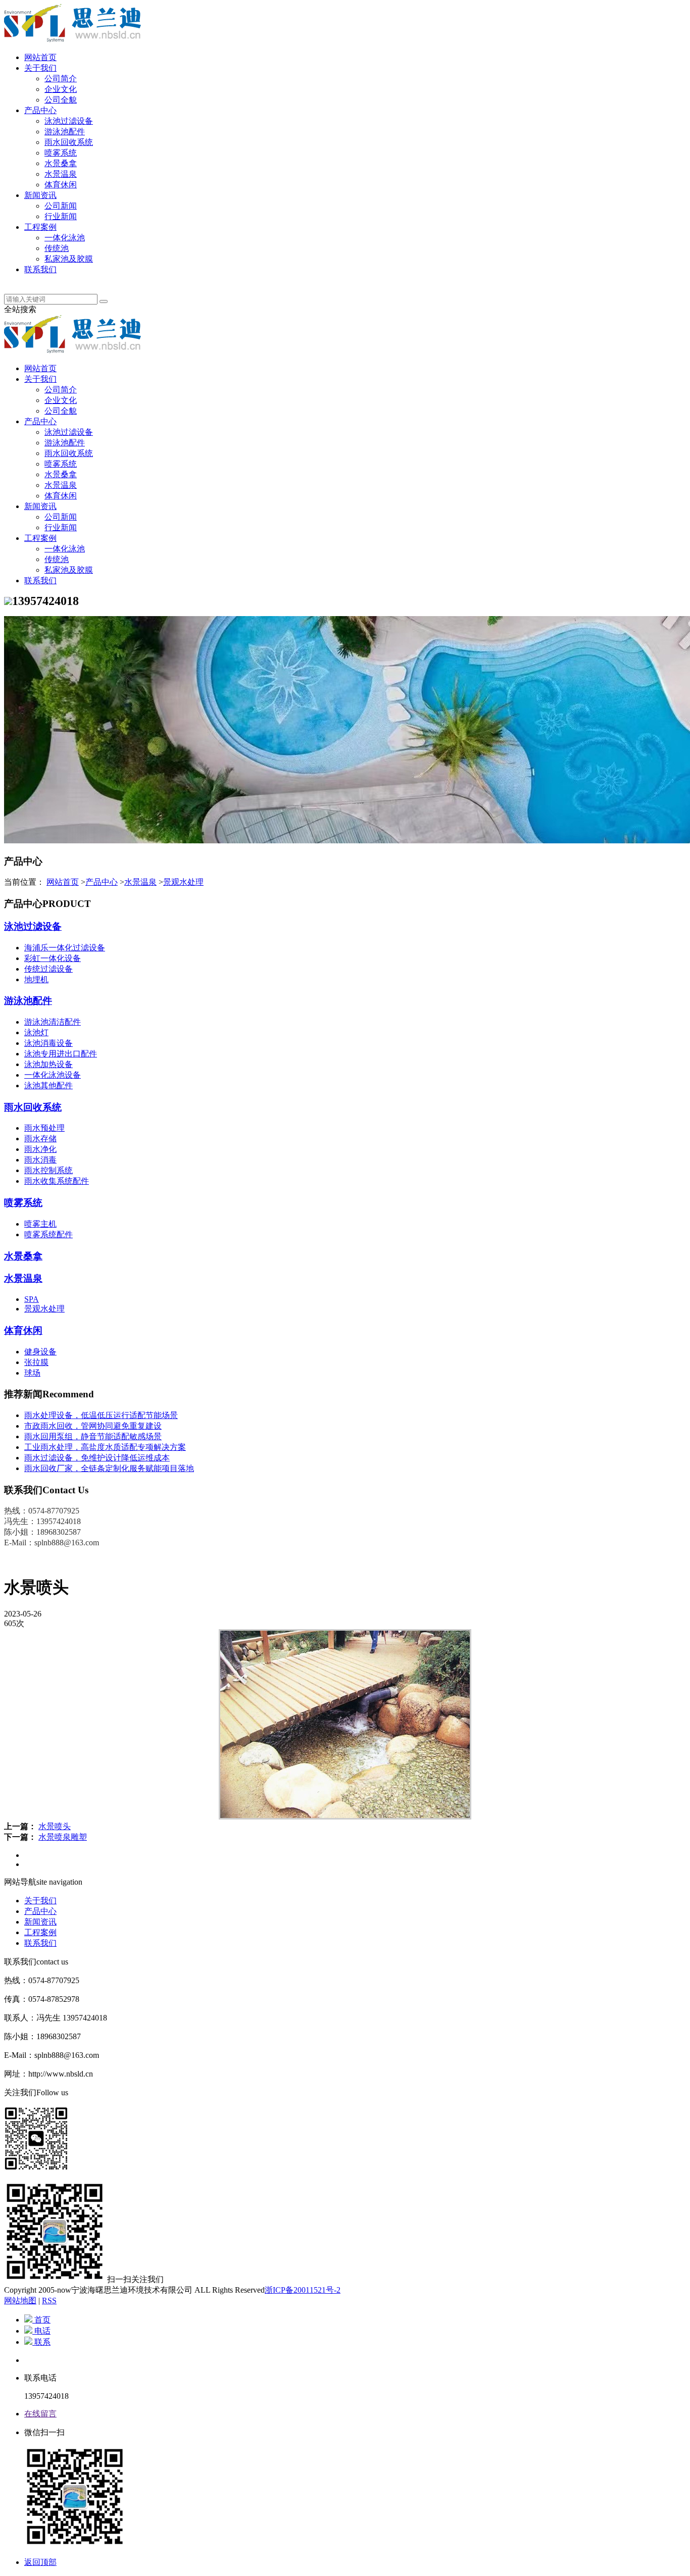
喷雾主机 (40, 1224)
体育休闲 (61, 185)
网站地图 (20, 2301)
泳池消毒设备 (48, 1043)
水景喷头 (55, 1826)
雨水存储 (40, 1139)
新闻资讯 (40, 195)
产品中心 (40, 110)
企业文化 (61, 89)
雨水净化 (40, 1149)
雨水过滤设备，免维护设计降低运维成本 (97, 1458)
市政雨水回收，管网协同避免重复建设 (93, 1426)
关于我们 (40, 68)
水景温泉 (61, 174)
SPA (32, 1299)
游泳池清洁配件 (53, 1022)
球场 (32, 1373)
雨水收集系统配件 (57, 1181)
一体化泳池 (65, 238)
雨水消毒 (40, 1160)
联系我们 (40, 269)
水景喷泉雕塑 (63, 1837)
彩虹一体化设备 (53, 958)
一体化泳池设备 (53, 1075)
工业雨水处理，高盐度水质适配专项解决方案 (105, 1447)
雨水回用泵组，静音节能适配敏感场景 (93, 1436)
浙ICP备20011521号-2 (303, 2290)
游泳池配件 (65, 132)
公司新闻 (61, 206)
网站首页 (40, 57)
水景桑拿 (61, 163)
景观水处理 (183, 882)
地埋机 (36, 979)
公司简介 (61, 79)
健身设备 (40, 1352)
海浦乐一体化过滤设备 (65, 948)
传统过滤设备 (48, 969)
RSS (49, 2301)
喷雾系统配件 (48, 1234)
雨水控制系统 (48, 1170)
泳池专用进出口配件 (61, 1054)
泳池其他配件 (48, 1085)
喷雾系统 (61, 153)
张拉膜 (36, 1362)
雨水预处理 (44, 1128)
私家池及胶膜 (69, 259)
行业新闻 (61, 216)
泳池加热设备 (48, 1064)
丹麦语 (36, 280)
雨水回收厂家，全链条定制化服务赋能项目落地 (109, 1468)
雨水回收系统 (69, 142)
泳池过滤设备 (69, 121)
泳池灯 (36, 1032)
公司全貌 (61, 100)
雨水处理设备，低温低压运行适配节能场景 (101, 1415)
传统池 (57, 248)
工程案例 (40, 227)
